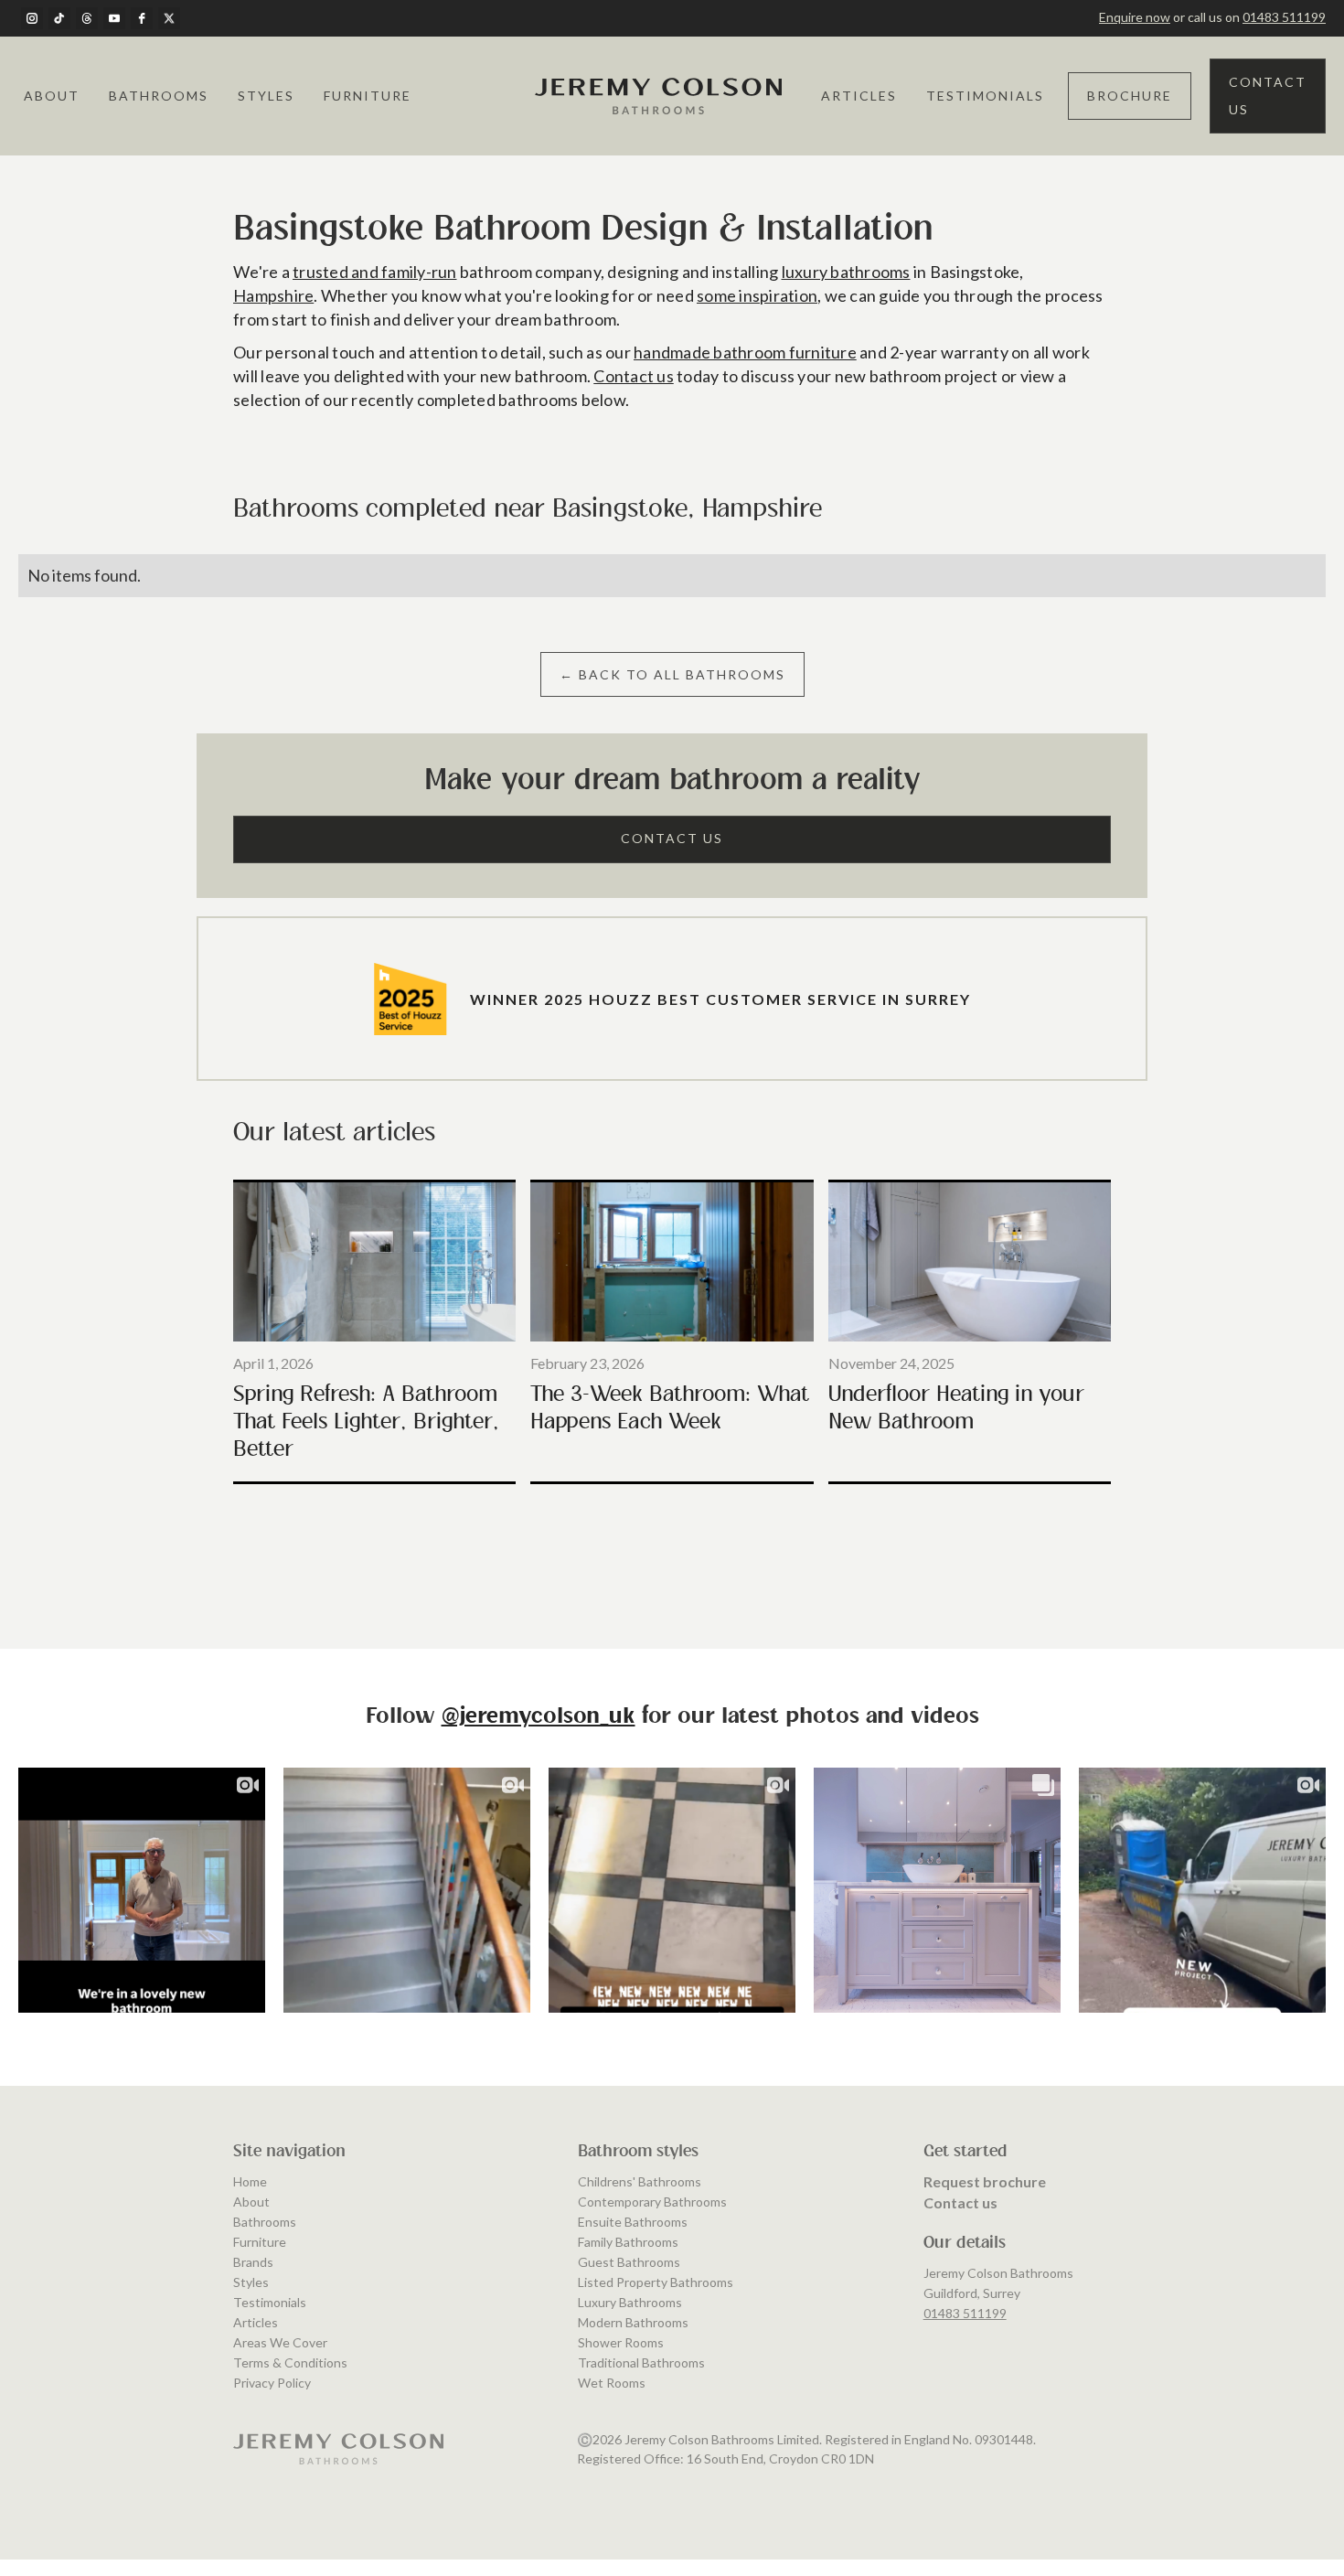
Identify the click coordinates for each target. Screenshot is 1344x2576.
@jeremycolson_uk (539, 1717)
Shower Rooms (621, 2342)
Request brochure (985, 2181)
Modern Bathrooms (633, 2322)
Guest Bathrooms (629, 2262)
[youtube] (114, 18)
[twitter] (169, 18)
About (52, 96)
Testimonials (985, 96)
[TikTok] (59, 18)
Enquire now (1135, 17)
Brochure (1130, 96)
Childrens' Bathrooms (640, 2181)
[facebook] (142, 18)
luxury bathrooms (846, 272)
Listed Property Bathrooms (656, 2282)
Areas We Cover (280, 2342)
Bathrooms (159, 96)
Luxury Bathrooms (630, 2302)
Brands (253, 2262)
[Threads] (87, 18)
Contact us (634, 376)
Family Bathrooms (628, 2242)
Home (250, 2181)
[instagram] (32, 18)
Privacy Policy (272, 2383)
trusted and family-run (375, 272)
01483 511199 (1284, 17)
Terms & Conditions (290, 2362)
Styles (266, 96)
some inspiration (757, 295)
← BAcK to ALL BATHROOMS (672, 674)
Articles (859, 96)
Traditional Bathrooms (641, 2362)
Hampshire (273, 295)
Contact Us (1268, 96)
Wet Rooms (612, 2383)
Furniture (368, 96)
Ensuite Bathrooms (633, 2222)
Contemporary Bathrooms (652, 2202)
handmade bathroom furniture (745, 352)
